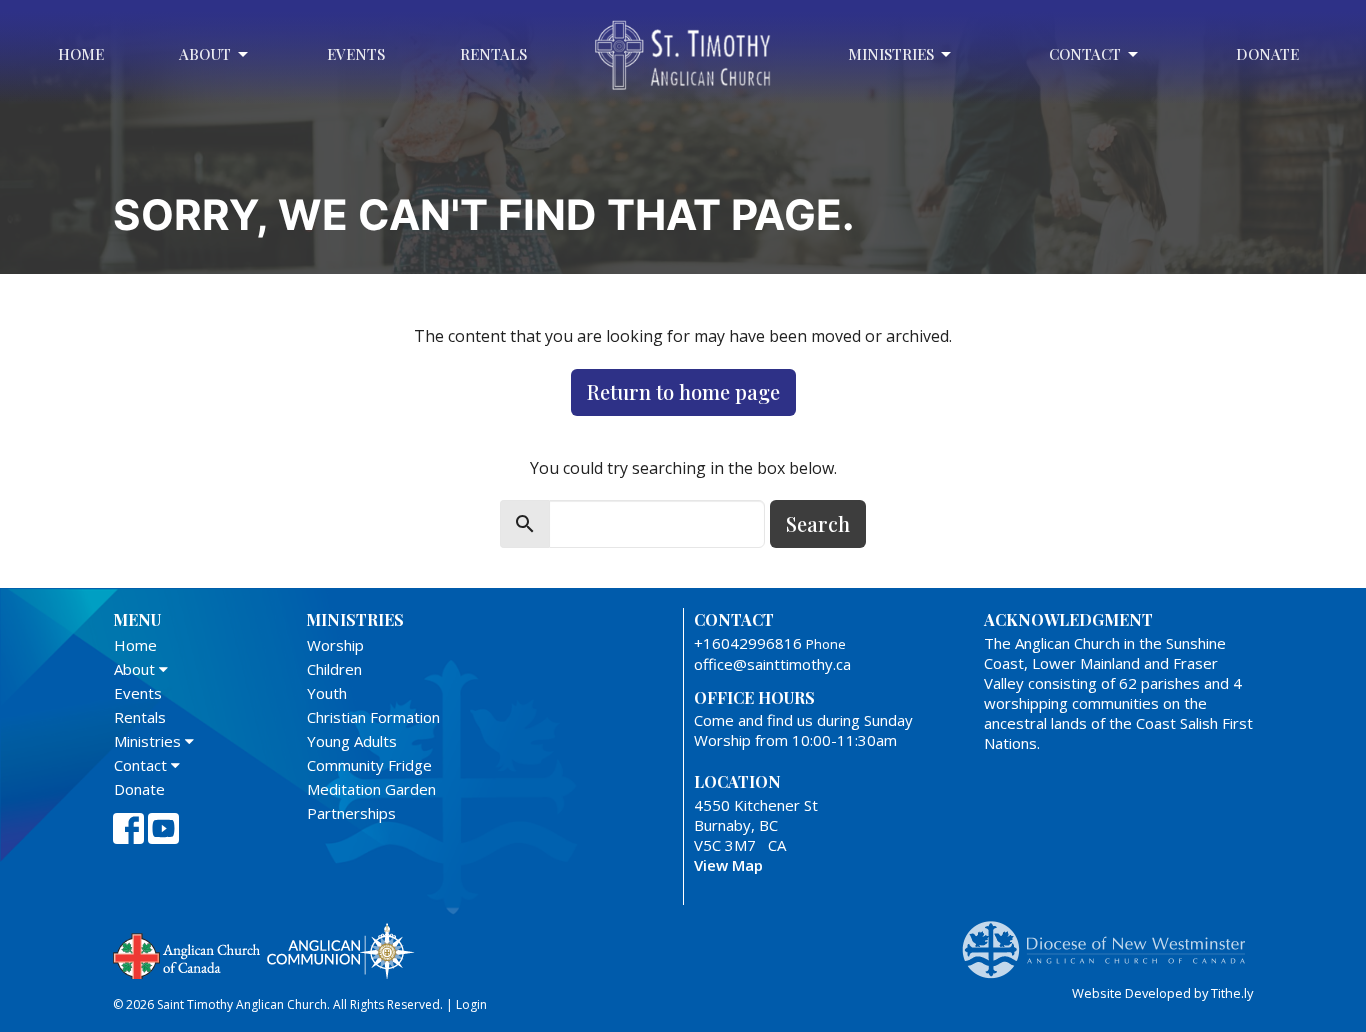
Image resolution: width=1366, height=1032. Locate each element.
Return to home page (683, 391)
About (205, 54)
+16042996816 (748, 643)
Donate (1267, 54)
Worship (335, 645)
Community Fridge (369, 765)
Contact (1085, 54)
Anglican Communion (340, 950)
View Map (728, 865)
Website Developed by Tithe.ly (1162, 993)
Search (818, 523)
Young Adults (352, 741)
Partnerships (351, 813)
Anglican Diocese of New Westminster (1111, 940)
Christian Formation (373, 717)
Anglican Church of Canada (187, 954)
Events (356, 54)
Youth (327, 693)
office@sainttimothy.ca (772, 664)
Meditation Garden (371, 789)
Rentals (493, 54)
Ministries (891, 54)
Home (81, 54)
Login (471, 1004)
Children (334, 669)
